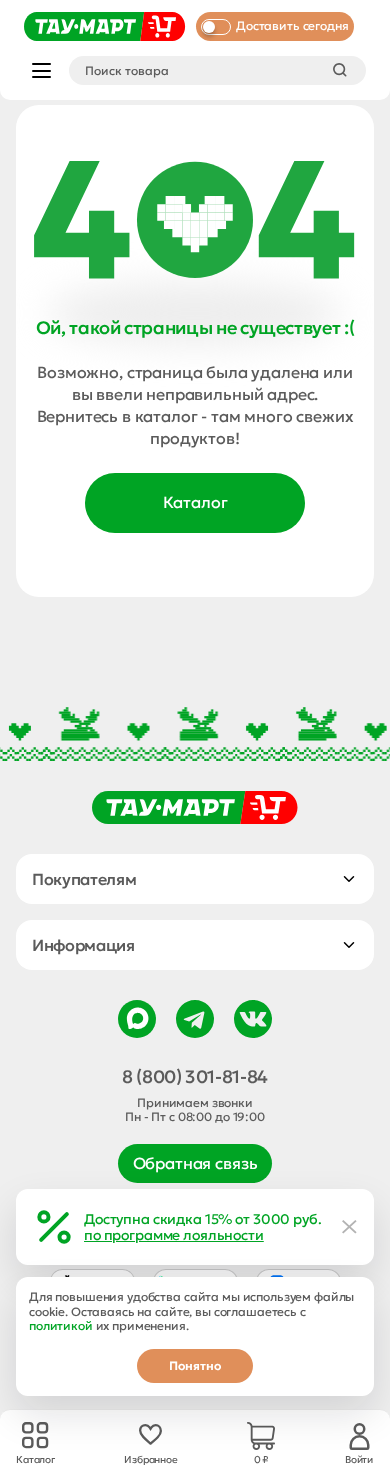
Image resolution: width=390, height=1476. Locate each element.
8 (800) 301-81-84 (195, 1077)
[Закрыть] (350, 1227)
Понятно (195, 1365)
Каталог (195, 502)
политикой (61, 1325)
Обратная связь (195, 1163)
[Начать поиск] (340, 70)
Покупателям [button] (84, 879)
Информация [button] (83, 945)
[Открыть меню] (41, 70)
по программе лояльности (174, 1235)
